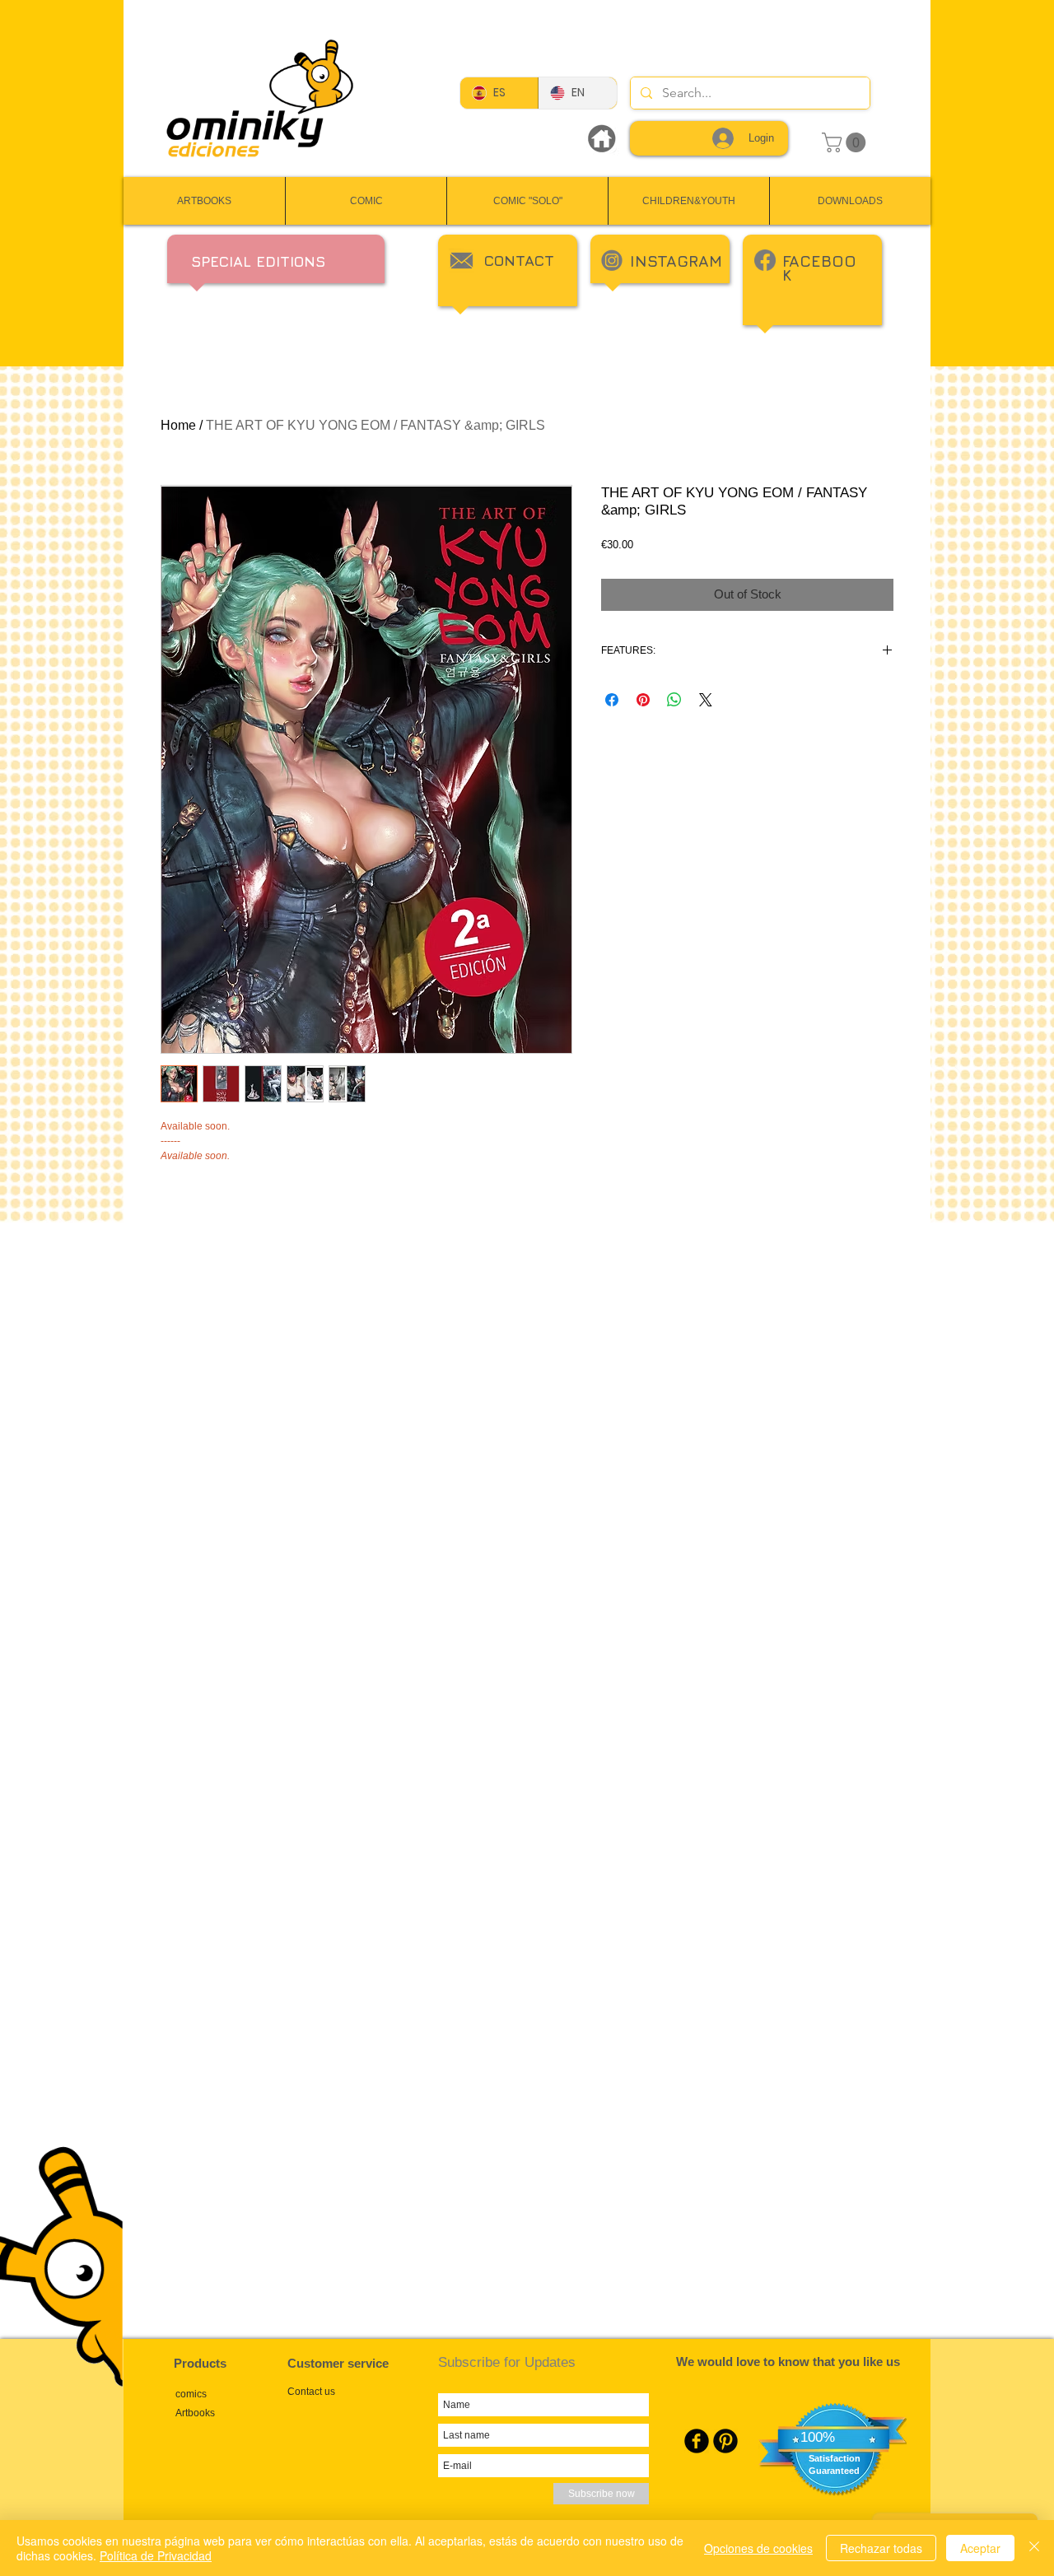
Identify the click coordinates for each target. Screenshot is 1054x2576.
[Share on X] (706, 700)
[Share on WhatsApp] (674, 700)
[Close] (1034, 2548)
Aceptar (980, 2548)
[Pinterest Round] (725, 2441)
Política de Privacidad (156, 2555)
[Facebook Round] (697, 2441)
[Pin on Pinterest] (643, 700)
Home (178, 425)
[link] (846, 142)
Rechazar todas (881, 2548)
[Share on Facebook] (612, 700)
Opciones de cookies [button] (758, 2548)
